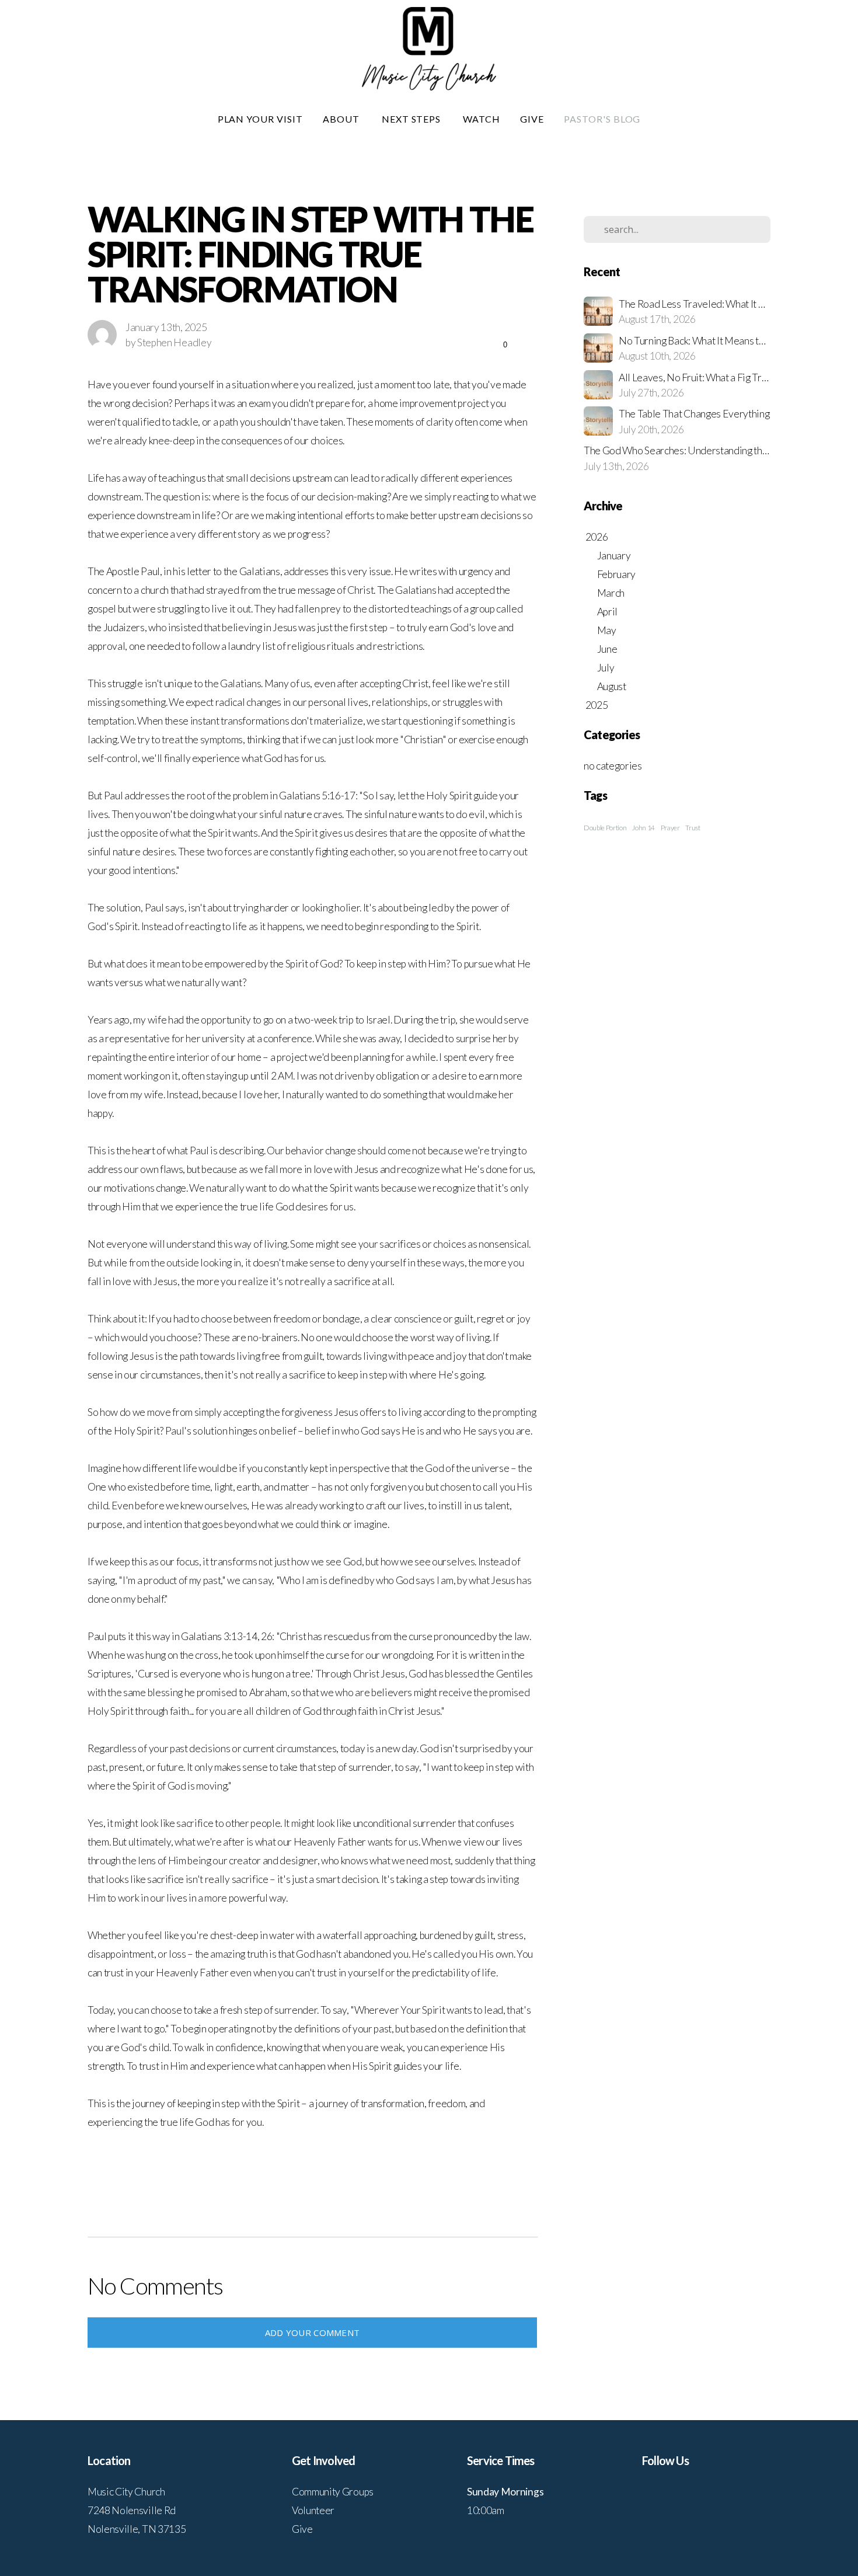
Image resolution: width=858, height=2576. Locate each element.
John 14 (643, 828)
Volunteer (313, 2510)
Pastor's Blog (602, 119)
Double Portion (605, 828)
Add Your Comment (313, 2333)
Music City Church (126, 2492)
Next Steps (413, 119)
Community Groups (333, 2492)
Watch (482, 119)
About (342, 119)
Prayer (670, 828)
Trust (693, 828)
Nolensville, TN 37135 (137, 2529)
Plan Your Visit (260, 119)
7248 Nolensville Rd (132, 2510)
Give (532, 119)
